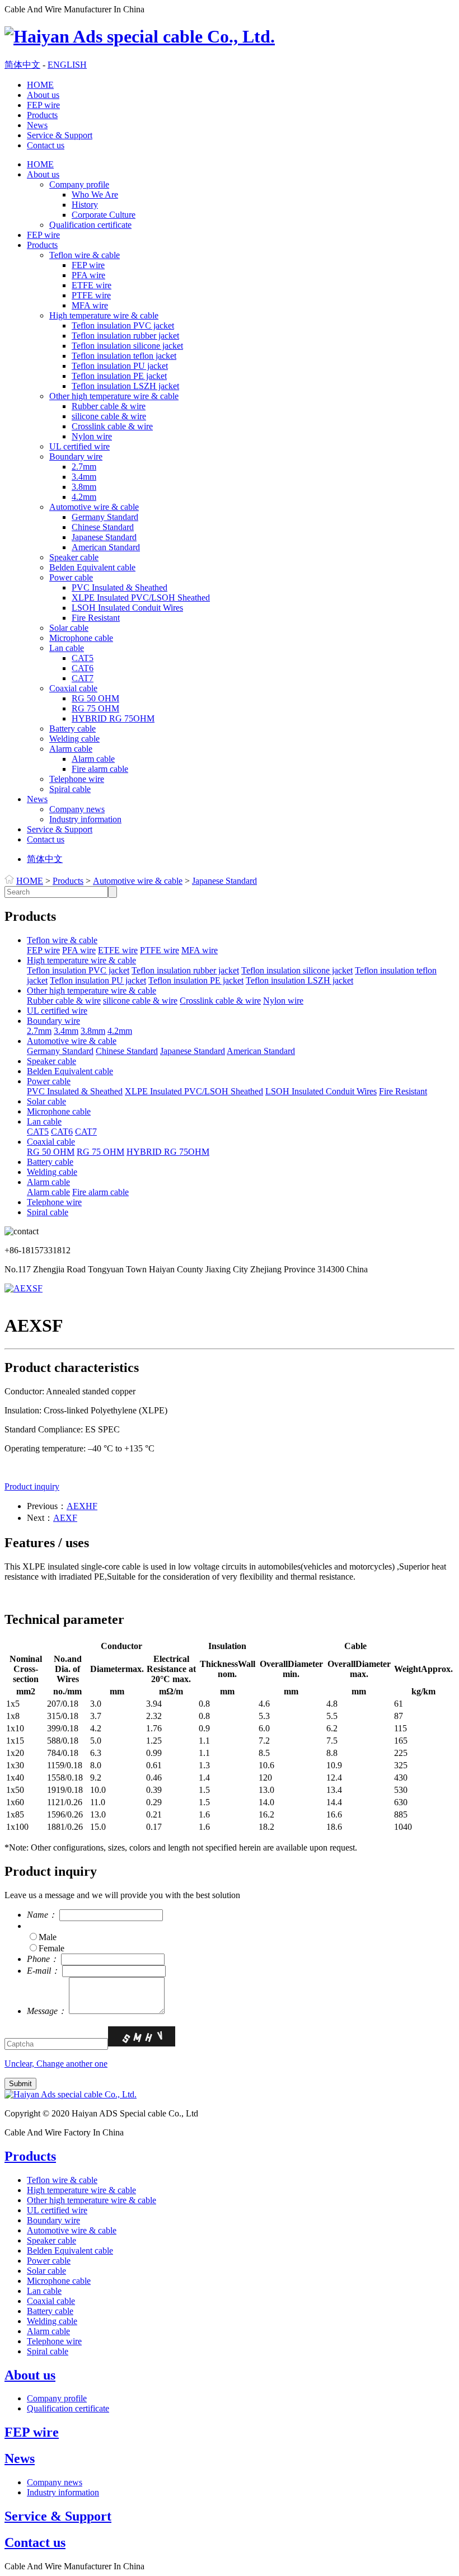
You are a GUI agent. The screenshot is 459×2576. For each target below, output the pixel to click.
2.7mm (84, 467)
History (85, 205)
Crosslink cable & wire (112, 426)
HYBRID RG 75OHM (113, 718)
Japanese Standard (104, 537)
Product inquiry (32, 1486)
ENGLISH (67, 65)
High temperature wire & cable (104, 315)
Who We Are (95, 195)
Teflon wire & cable (85, 255)
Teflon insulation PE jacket (119, 376)
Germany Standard (105, 517)
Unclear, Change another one (56, 2064)
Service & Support (60, 135)
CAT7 (83, 678)
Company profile (79, 184)
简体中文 (22, 65)
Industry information (85, 819)
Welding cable (74, 739)
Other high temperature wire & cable (114, 396)
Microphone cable (81, 638)
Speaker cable (74, 557)
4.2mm (84, 497)
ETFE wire (92, 285)
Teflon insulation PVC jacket (123, 325)
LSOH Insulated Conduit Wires (127, 608)
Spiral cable (70, 789)
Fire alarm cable (100, 769)
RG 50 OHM (95, 698)
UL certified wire (79, 446)
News (37, 125)
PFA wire (88, 275)
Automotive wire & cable (94, 507)
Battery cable (72, 729)
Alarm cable (71, 749)
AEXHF (82, 1506)
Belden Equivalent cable (92, 567)
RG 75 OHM (95, 708)
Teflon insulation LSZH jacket (125, 386)
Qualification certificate (90, 225)
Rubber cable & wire (109, 406)
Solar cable (69, 628)
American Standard (106, 547)
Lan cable (67, 648)
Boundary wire (76, 456)
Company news (77, 809)
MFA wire (90, 305)
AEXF (65, 1518)
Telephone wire (77, 779)
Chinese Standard (103, 527)
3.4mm (84, 477)
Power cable (71, 577)
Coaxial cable (73, 688)
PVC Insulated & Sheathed (120, 587)
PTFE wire (91, 295)
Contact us (46, 145)
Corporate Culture (104, 215)
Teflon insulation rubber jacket (125, 336)
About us (43, 95)
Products (42, 115)
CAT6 (83, 668)
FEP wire (43, 105)
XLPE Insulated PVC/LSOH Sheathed (141, 598)
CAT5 (83, 658)
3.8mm (84, 487)
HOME (40, 85)
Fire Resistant (96, 618)
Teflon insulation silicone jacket (127, 346)
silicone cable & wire (109, 416)
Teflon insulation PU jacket (120, 366)
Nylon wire (92, 436)
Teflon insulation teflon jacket (124, 356)
